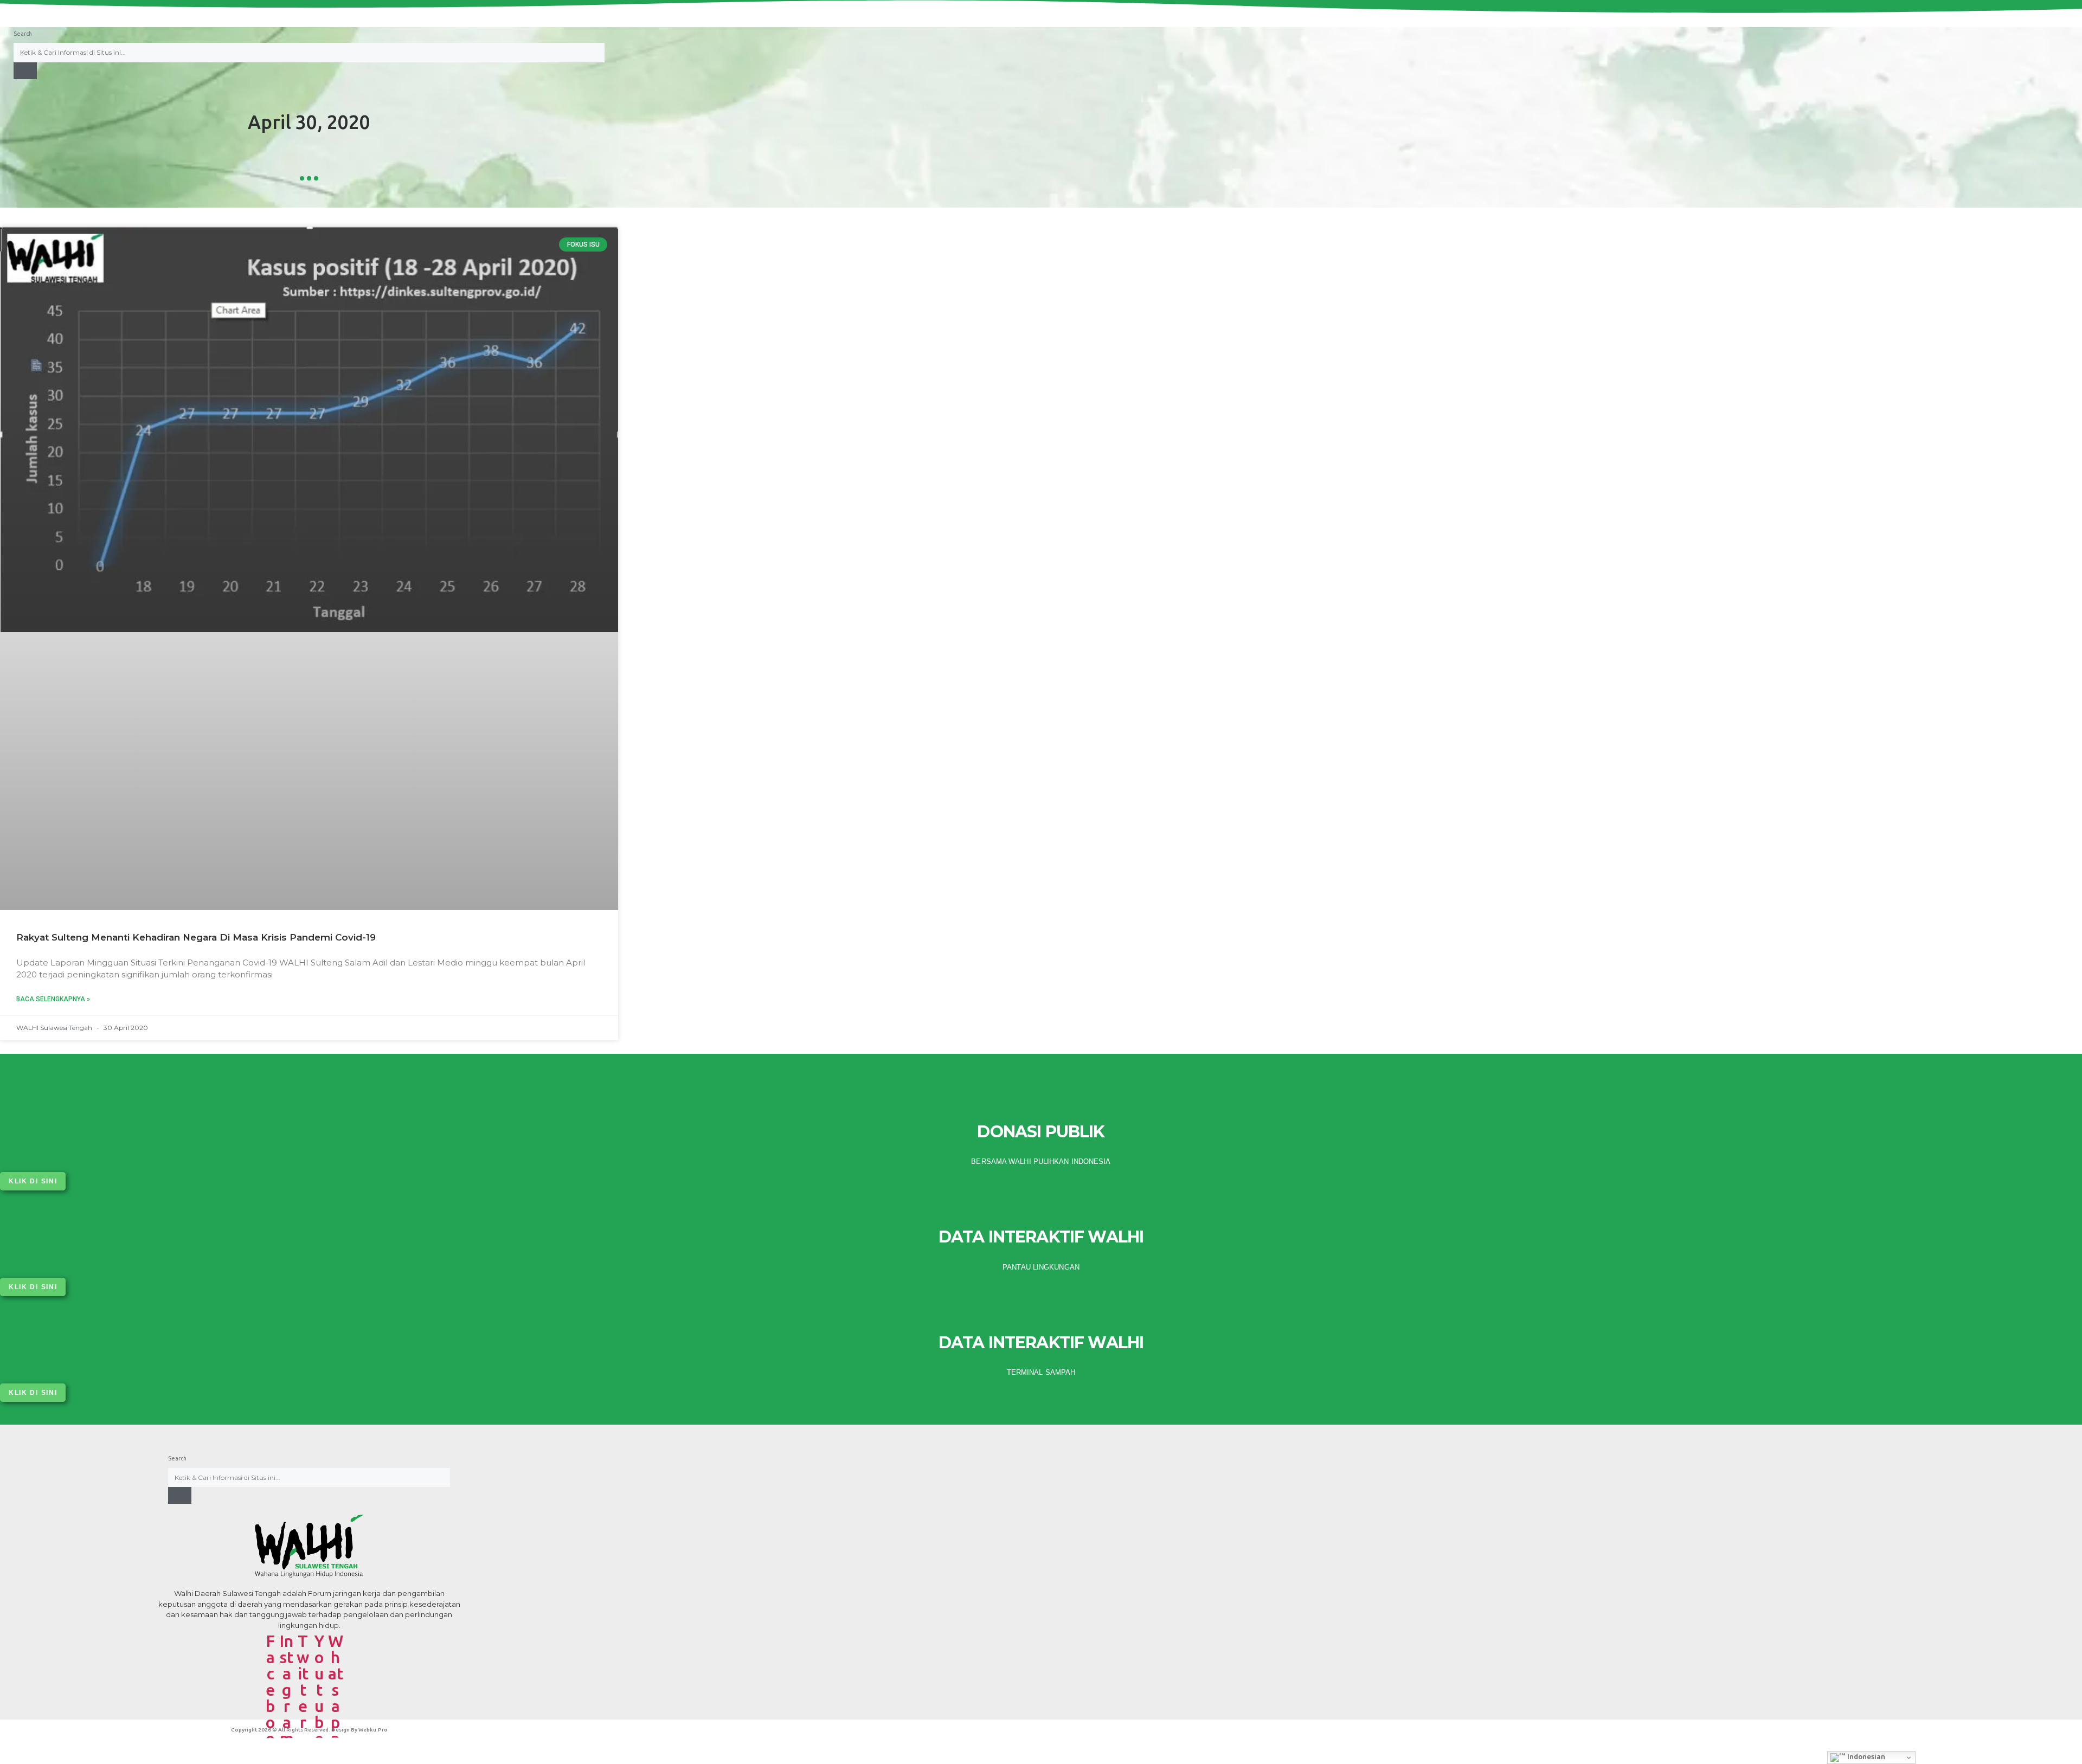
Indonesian (1865, 1757)
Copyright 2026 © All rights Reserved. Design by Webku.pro (309, 1730)
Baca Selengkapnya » (53, 999)
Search (23, 34)
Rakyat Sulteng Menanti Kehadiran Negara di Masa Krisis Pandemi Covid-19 (196, 937)
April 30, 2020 (309, 122)
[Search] (25, 71)
